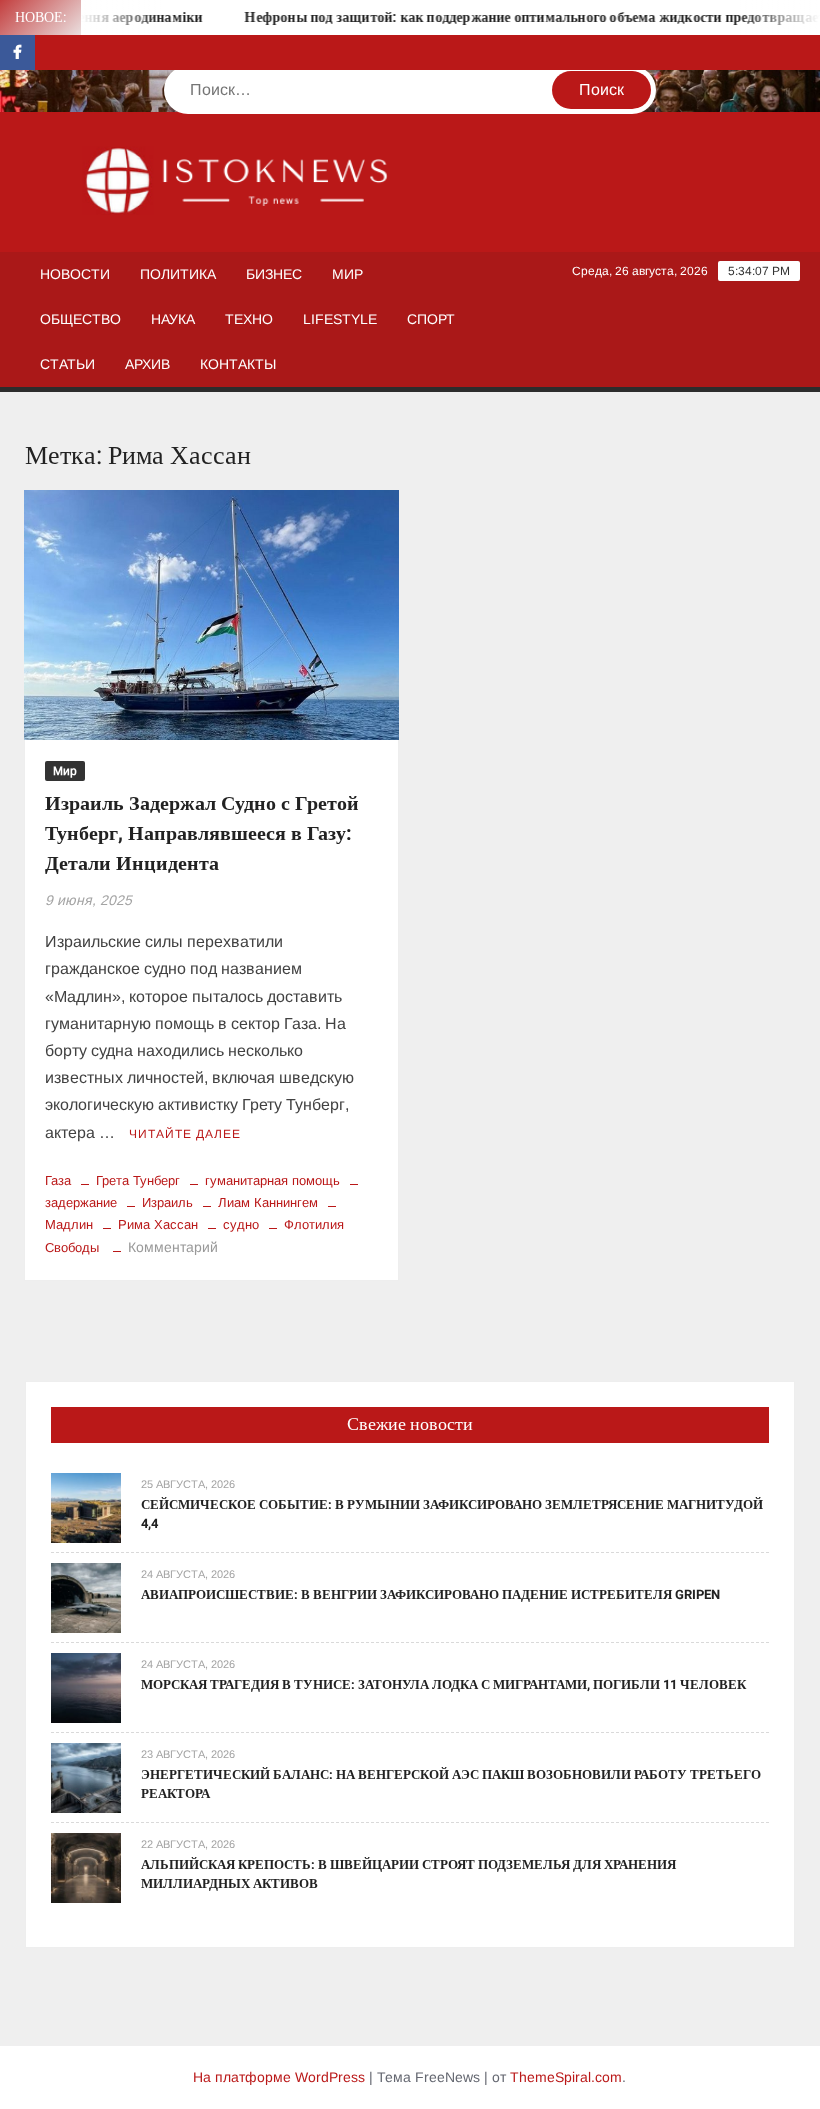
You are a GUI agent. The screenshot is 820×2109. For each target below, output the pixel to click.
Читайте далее (185, 1134)
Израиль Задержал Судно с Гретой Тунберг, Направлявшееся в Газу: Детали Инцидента (202, 833)
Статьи (67, 364)
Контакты (238, 364)
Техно (249, 319)
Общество (80, 319)
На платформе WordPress (279, 2077)
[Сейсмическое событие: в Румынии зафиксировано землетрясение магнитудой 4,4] (86, 1506)
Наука (173, 319)
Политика (178, 274)
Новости (75, 274)
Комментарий (173, 1247)
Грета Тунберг (138, 1180)
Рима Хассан (158, 1224)
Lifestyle (340, 319)
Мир (347, 274)
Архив (147, 364)
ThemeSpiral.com (566, 2077)
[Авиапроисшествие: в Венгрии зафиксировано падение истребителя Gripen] (86, 1596)
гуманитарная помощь (272, 1180)
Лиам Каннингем (268, 1202)
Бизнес (274, 274)
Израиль (167, 1202)
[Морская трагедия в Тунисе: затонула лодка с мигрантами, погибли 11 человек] (86, 1686)
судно (241, 1224)
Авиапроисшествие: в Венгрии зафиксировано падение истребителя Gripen (430, 1594)
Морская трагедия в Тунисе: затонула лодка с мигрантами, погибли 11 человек (443, 1684)
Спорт (431, 319)
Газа (58, 1180)
